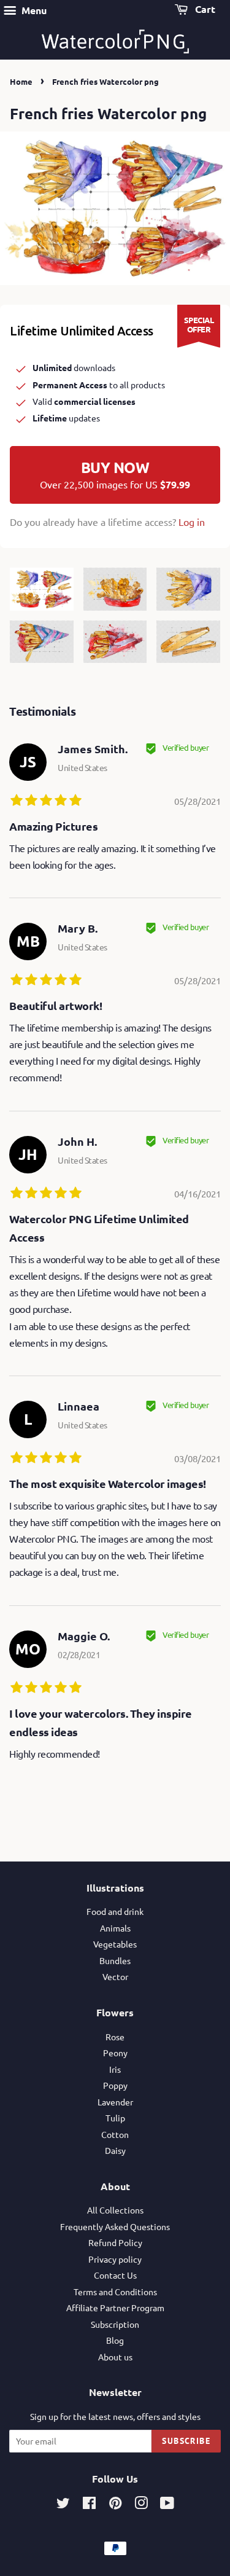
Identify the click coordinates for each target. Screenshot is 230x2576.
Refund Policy (115, 2242)
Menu (33, 10)
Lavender (115, 2102)
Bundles (115, 1960)
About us (115, 2357)
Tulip (115, 2118)
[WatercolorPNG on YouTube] (167, 2505)
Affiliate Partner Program (115, 2308)
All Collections (115, 2210)
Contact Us (115, 2275)
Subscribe (186, 2441)
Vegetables (115, 1944)
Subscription (115, 2324)
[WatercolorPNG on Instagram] (141, 2505)
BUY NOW (115, 474)
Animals (115, 1928)
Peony (115, 2053)
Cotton (115, 2134)
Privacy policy (115, 2259)
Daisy (115, 2150)
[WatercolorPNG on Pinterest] (115, 2505)
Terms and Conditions (115, 2292)
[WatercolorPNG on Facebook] (89, 2505)
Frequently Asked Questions (115, 2226)
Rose (115, 2037)
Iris (115, 2069)
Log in (192, 522)
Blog (115, 2340)
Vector (115, 1976)
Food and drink (115, 1911)
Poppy (115, 2085)
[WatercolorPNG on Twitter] (63, 2505)
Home (21, 81)
